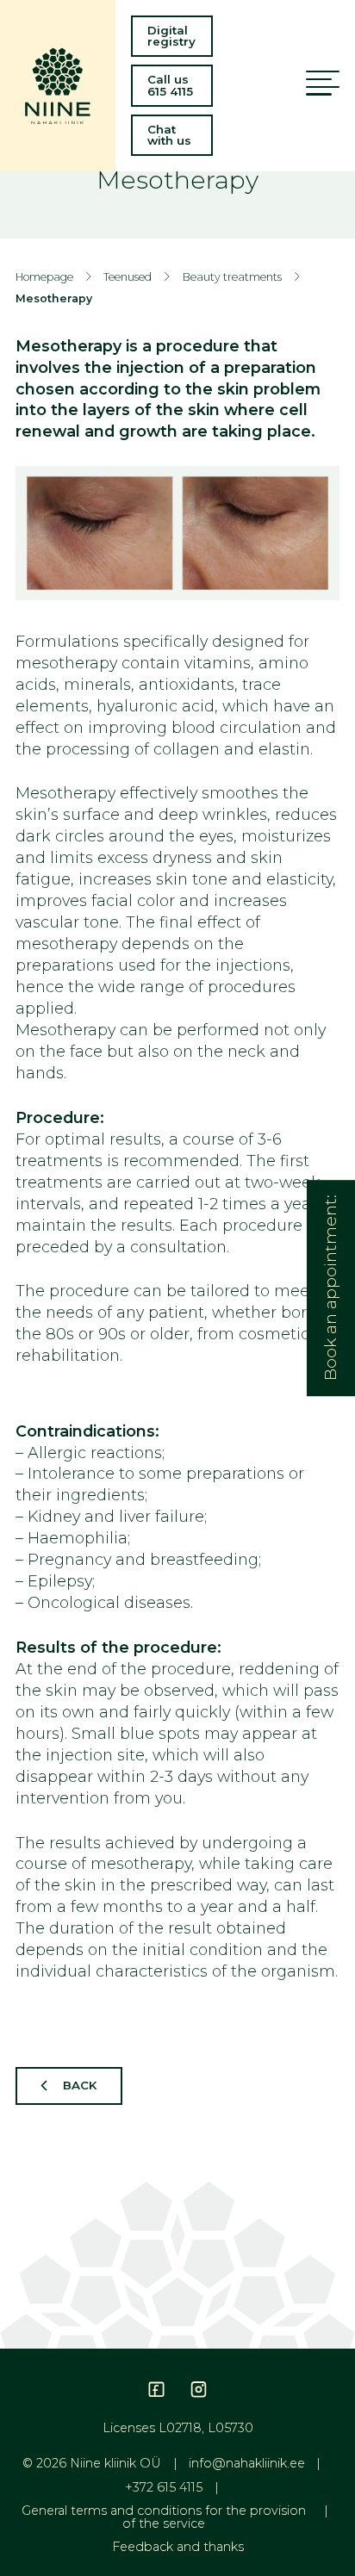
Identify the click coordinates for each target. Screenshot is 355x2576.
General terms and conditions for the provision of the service (164, 2517)
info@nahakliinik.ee (247, 2463)
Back (80, 2085)
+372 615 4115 (164, 2487)
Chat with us (169, 135)
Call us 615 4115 (170, 85)
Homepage (44, 277)
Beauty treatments (232, 277)
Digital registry (171, 36)
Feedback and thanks (178, 2547)
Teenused (128, 277)
